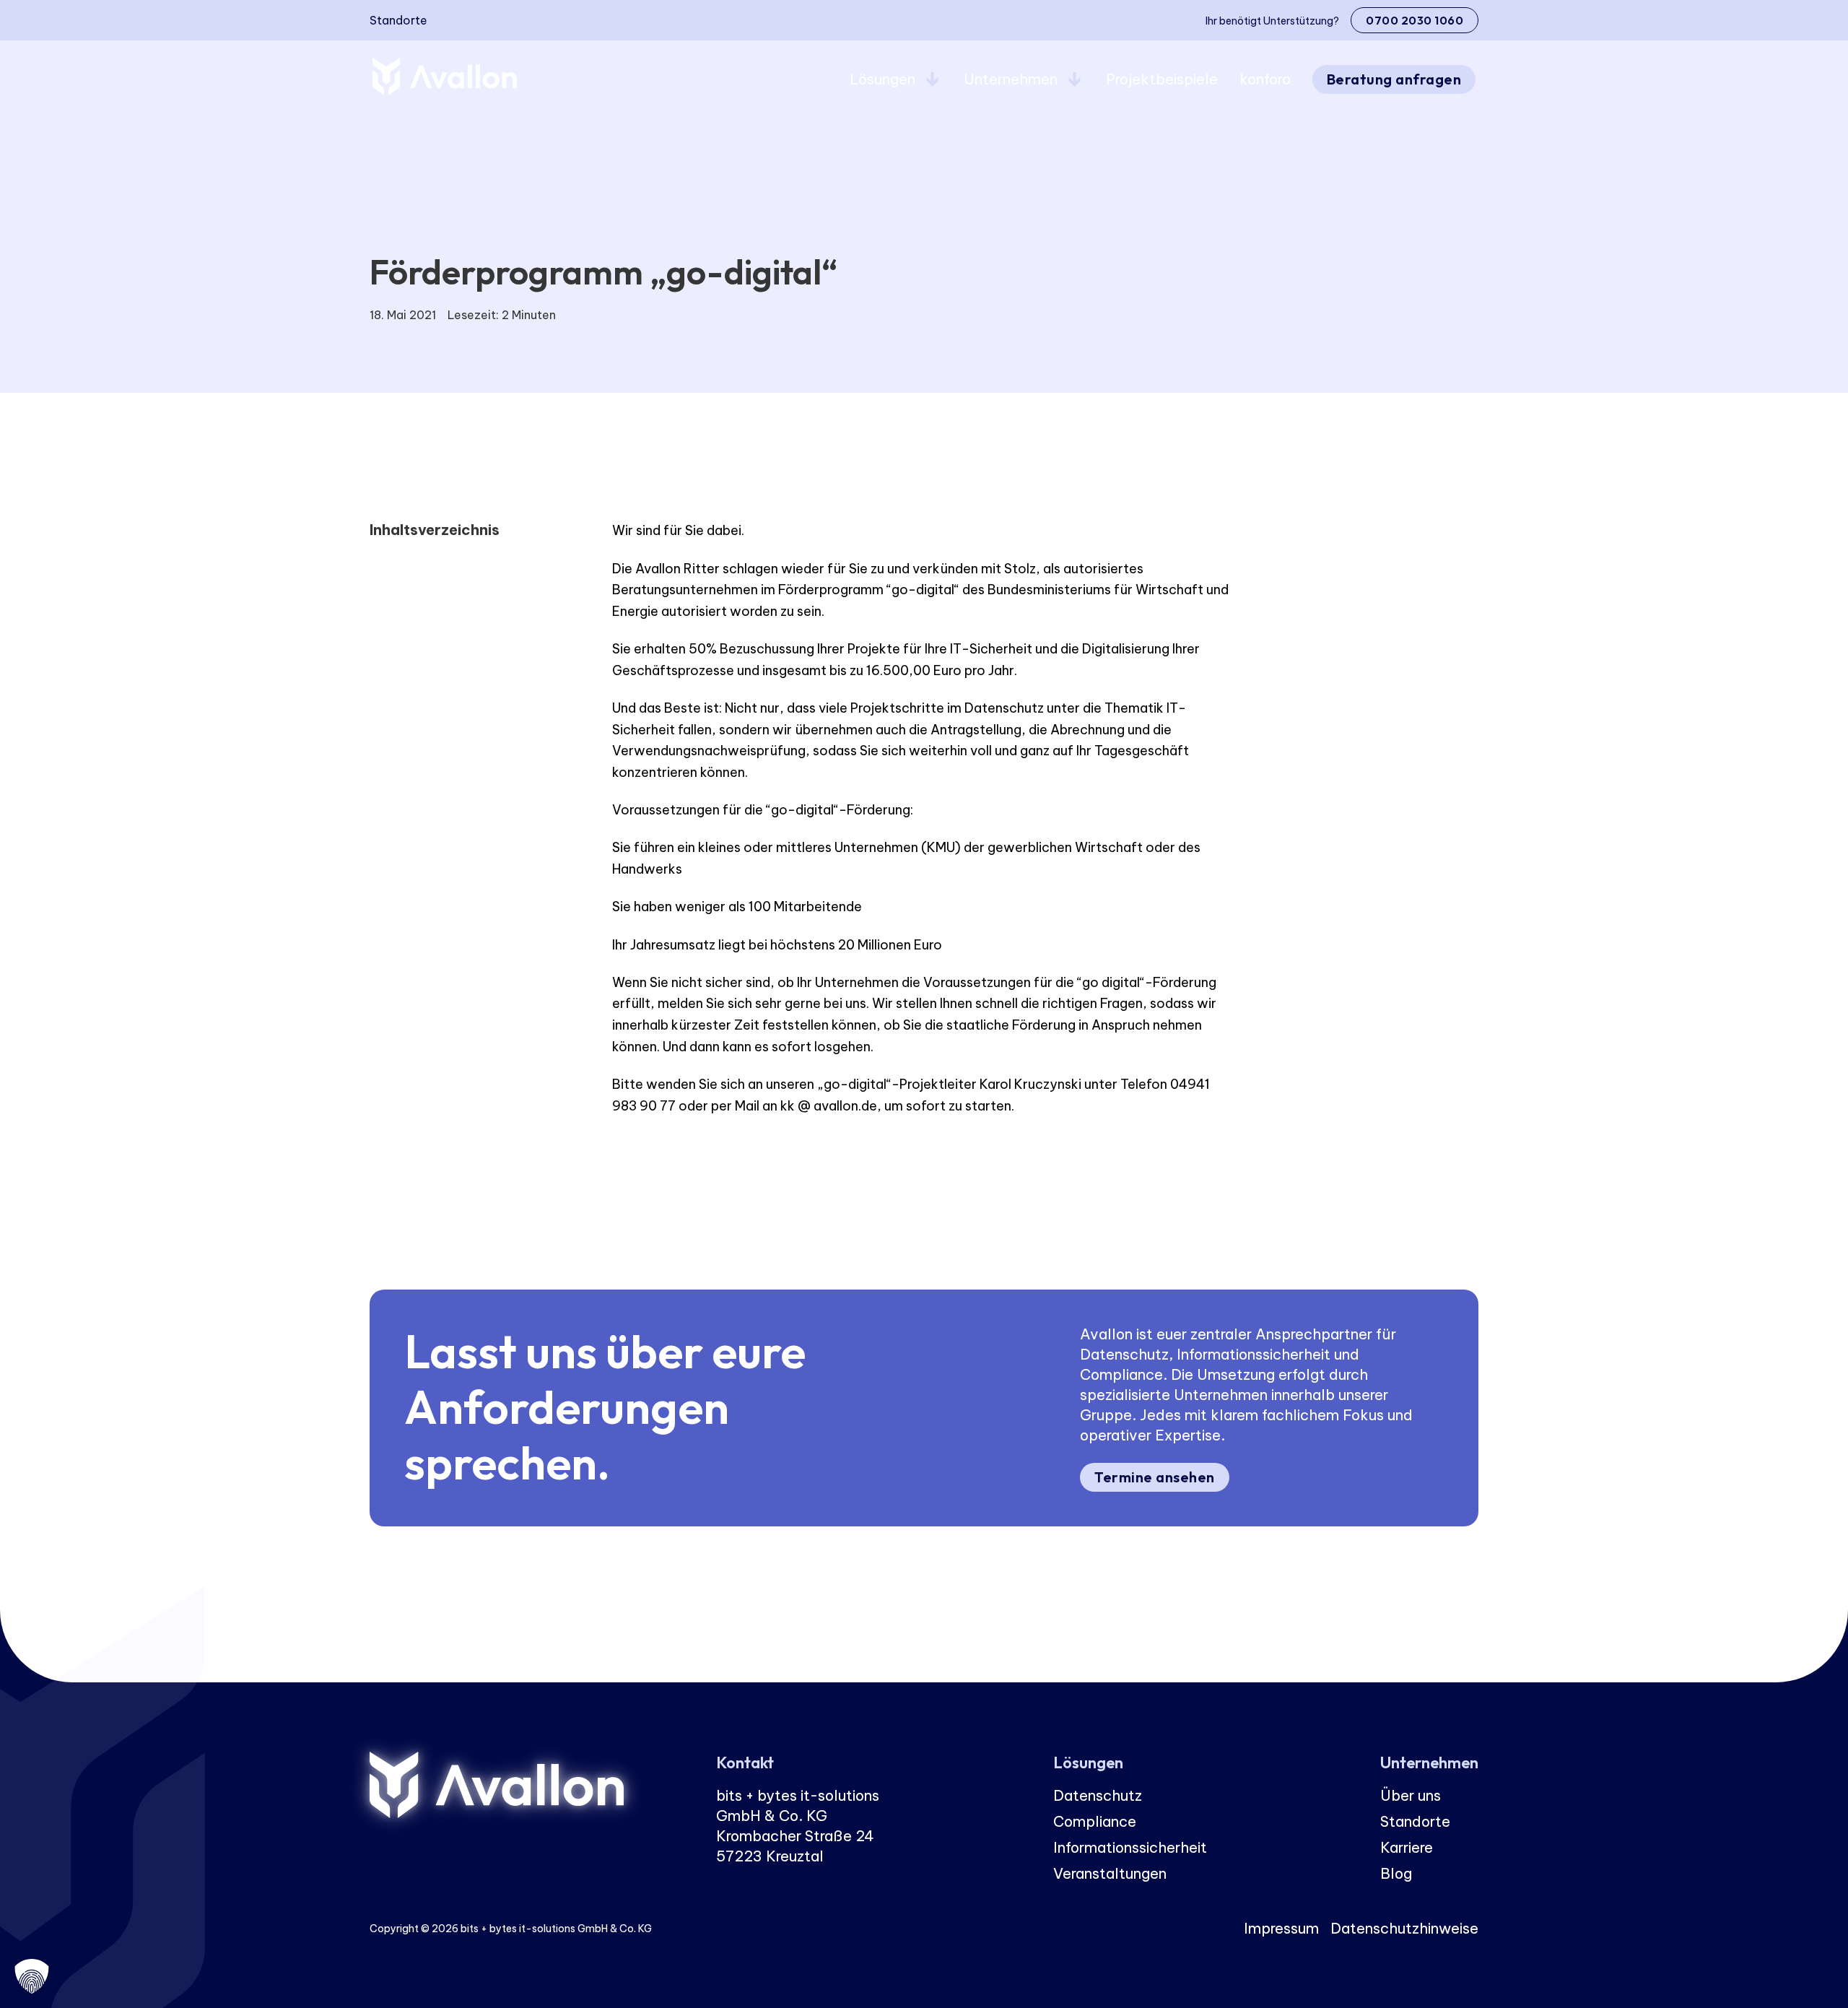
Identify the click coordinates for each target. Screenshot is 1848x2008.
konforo (1265, 79)
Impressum (1281, 1928)
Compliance (1095, 1821)
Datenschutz (1098, 1795)
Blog (1396, 1873)
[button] (32, 1976)
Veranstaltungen (1110, 1873)
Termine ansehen (1155, 1477)
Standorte (398, 20)
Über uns (1411, 1795)
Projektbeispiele (1162, 79)
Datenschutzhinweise (1404, 1928)
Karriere (1407, 1847)
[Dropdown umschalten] (932, 79)
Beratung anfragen (1394, 79)
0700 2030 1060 (1415, 20)
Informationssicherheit (1130, 1847)
